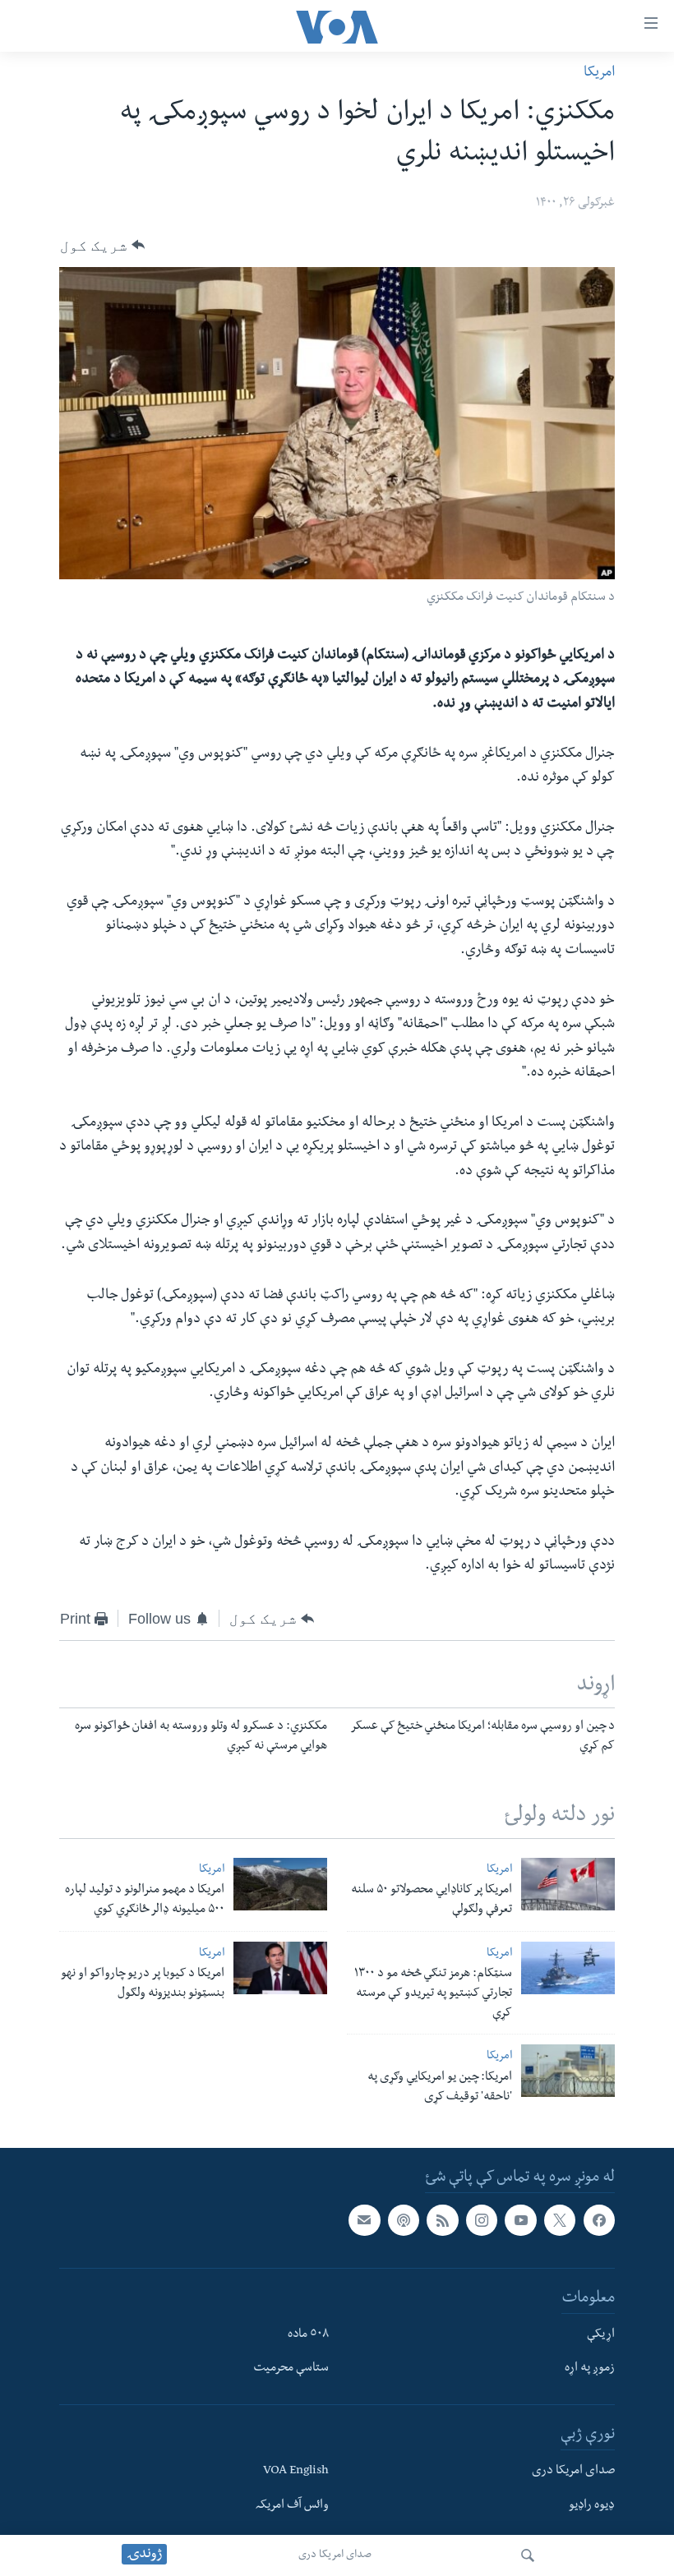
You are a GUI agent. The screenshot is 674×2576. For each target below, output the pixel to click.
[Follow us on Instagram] (482, 2220)
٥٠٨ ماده (308, 2335)
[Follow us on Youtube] (520, 2220)
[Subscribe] (364, 2220)
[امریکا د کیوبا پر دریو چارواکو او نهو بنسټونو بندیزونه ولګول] (280, 1968)
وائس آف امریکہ (292, 2506)
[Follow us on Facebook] (599, 2220)
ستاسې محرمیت (291, 2370)
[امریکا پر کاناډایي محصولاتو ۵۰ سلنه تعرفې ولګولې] (568, 1884)
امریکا (599, 74)
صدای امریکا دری (335, 2555)
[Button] (102, 245)
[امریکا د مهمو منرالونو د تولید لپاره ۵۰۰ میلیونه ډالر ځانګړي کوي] (280, 1884)
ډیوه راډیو (592, 2506)
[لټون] (528, 2555)
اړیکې (601, 2335)
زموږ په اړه (590, 2370)
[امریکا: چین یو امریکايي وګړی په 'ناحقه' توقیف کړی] (568, 2071)
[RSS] (442, 2220)
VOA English (296, 2472)
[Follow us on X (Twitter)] (560, 2220)
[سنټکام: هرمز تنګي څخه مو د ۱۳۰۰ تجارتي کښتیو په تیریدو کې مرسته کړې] (568, 1968)
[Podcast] (404, 2220)
